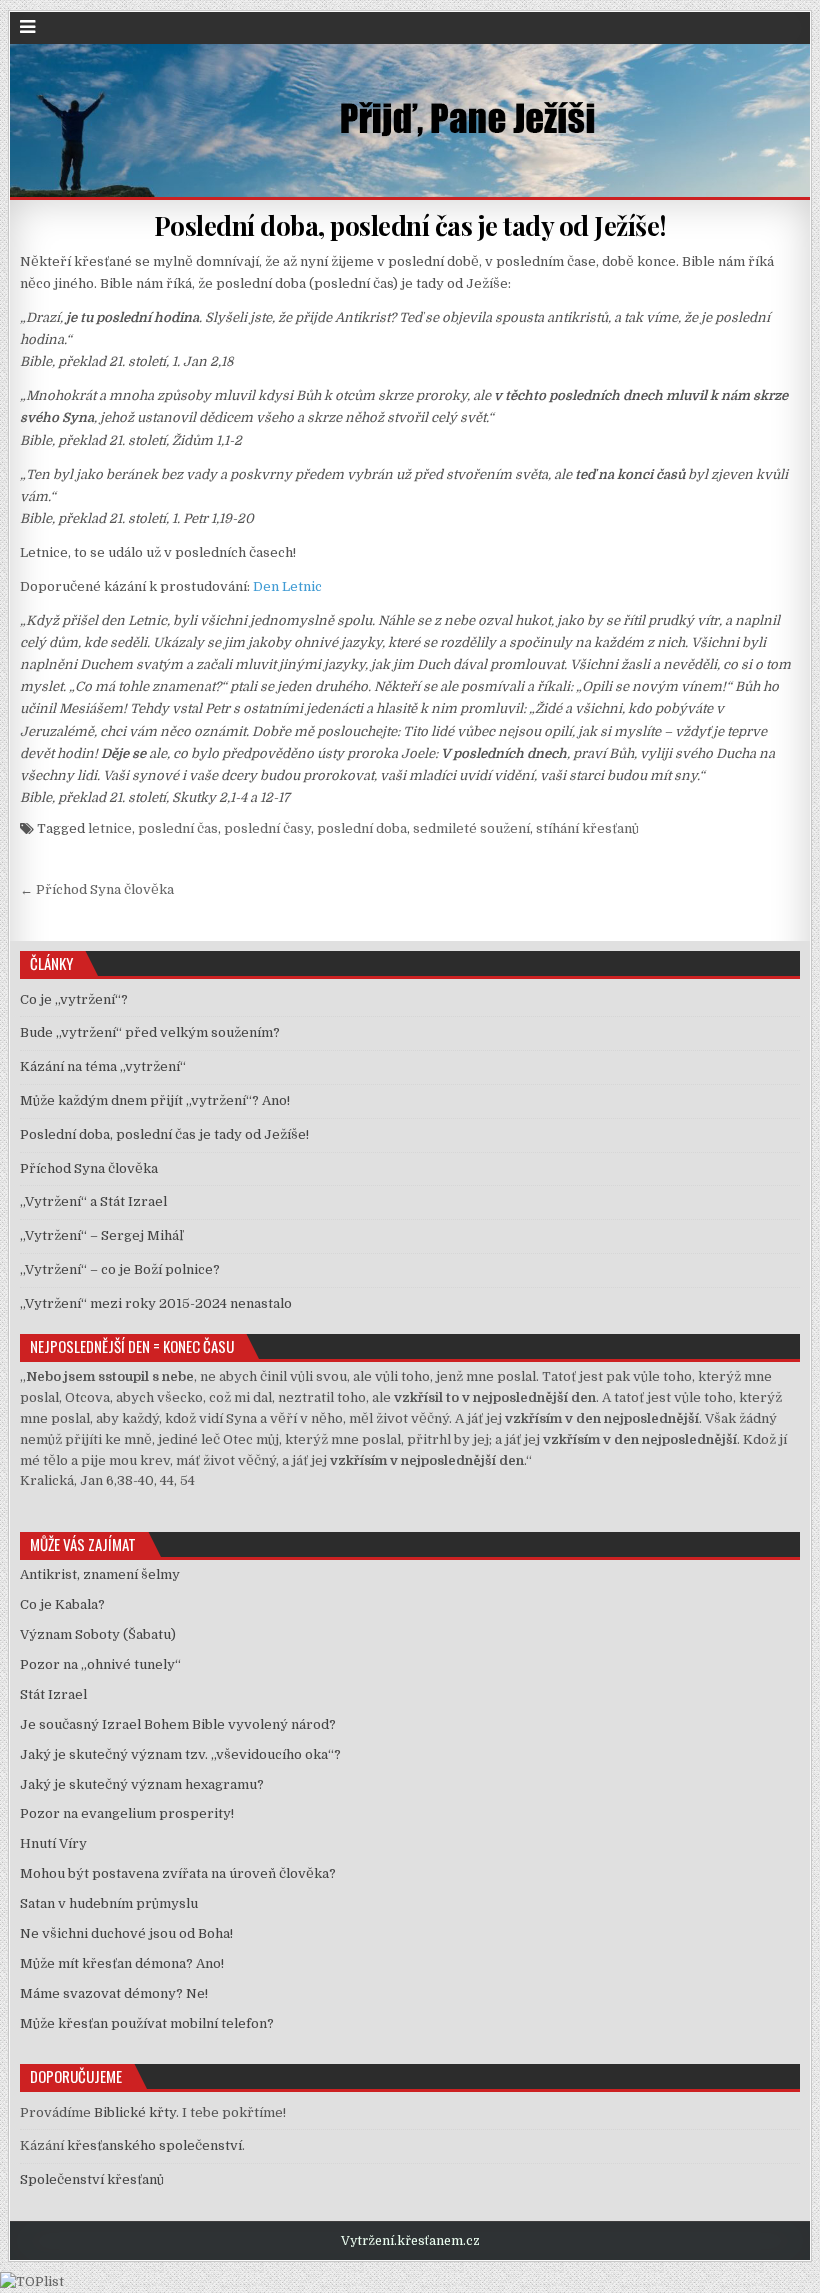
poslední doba (362, 828)
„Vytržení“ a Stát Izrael (93, 1201)
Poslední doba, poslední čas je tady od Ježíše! (410, 225)
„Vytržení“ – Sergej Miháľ (101, 1235)
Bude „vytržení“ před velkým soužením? (150, 1032)
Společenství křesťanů (92, 2179)
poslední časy (267, 828)
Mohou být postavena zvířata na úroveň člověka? (178, 1873)
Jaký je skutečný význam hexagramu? (142, 1784)
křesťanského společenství (154, 2145)
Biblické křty (135, 2112)
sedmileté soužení (471, 828)
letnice (110, 828)
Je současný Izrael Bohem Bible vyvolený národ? (178, 1724)
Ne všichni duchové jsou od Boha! (126, 1933)
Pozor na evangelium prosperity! (127, 1813)
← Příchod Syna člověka (97, 889)
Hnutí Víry (53, 1843)
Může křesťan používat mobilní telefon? (147, 2023)
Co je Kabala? (62, 1604)
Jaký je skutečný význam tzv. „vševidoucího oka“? (180, 1754)
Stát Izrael (53, 1694)
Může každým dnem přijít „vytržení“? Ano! (155, 1100)
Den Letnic (287, 586)
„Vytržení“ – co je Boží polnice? (120, 1269)
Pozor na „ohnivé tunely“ (100, 1664)
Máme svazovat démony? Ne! (114, 1993)
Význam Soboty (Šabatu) (98, 1634)
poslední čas (178, 828)
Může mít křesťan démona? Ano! (122, 1963)
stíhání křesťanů (587, 828)
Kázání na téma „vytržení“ (103, 1066)
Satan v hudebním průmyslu (109, 1903)
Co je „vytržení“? (74, 999)
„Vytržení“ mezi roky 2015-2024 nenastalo (156, 1303)
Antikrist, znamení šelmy (100, 1574)
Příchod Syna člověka (89, 1168)
